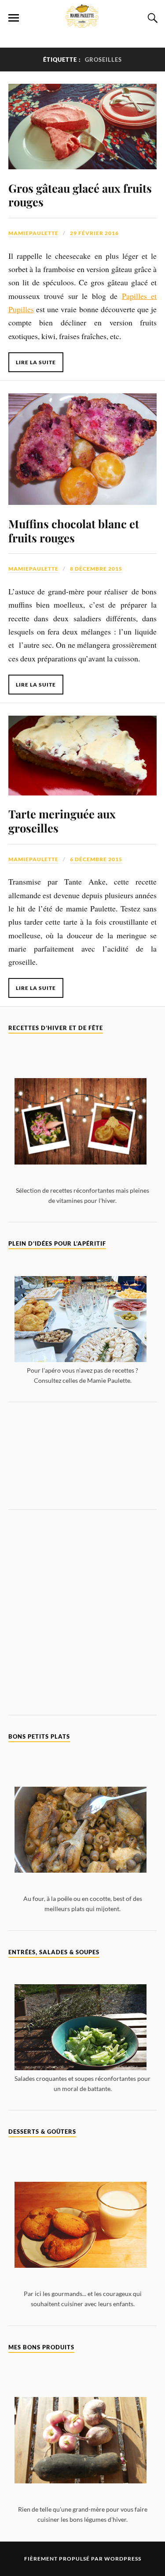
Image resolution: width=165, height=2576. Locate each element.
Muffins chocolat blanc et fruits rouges (74, 530)
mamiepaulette (33, 233)
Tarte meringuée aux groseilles (62, 821)
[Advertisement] (83, 1456)
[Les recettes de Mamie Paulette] (83, 23)
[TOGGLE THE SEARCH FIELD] (151, 18)
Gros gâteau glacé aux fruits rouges (80, 195)
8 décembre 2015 (96, 569)
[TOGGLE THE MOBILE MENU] (14, 18)
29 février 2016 (94, 233)
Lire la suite (36, 362)
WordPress (123, 2559)
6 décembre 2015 (96, 859)
